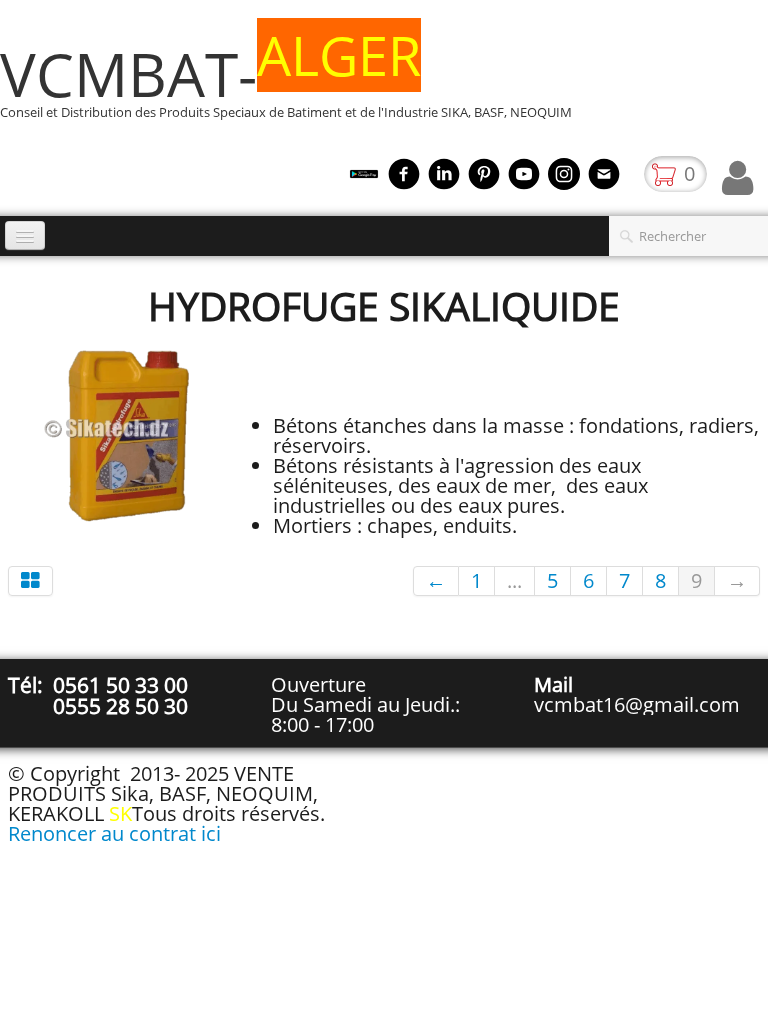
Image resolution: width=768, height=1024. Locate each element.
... (514, 580)
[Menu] (25, 235)
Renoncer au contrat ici (114, 833)
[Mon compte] (737, 178)
